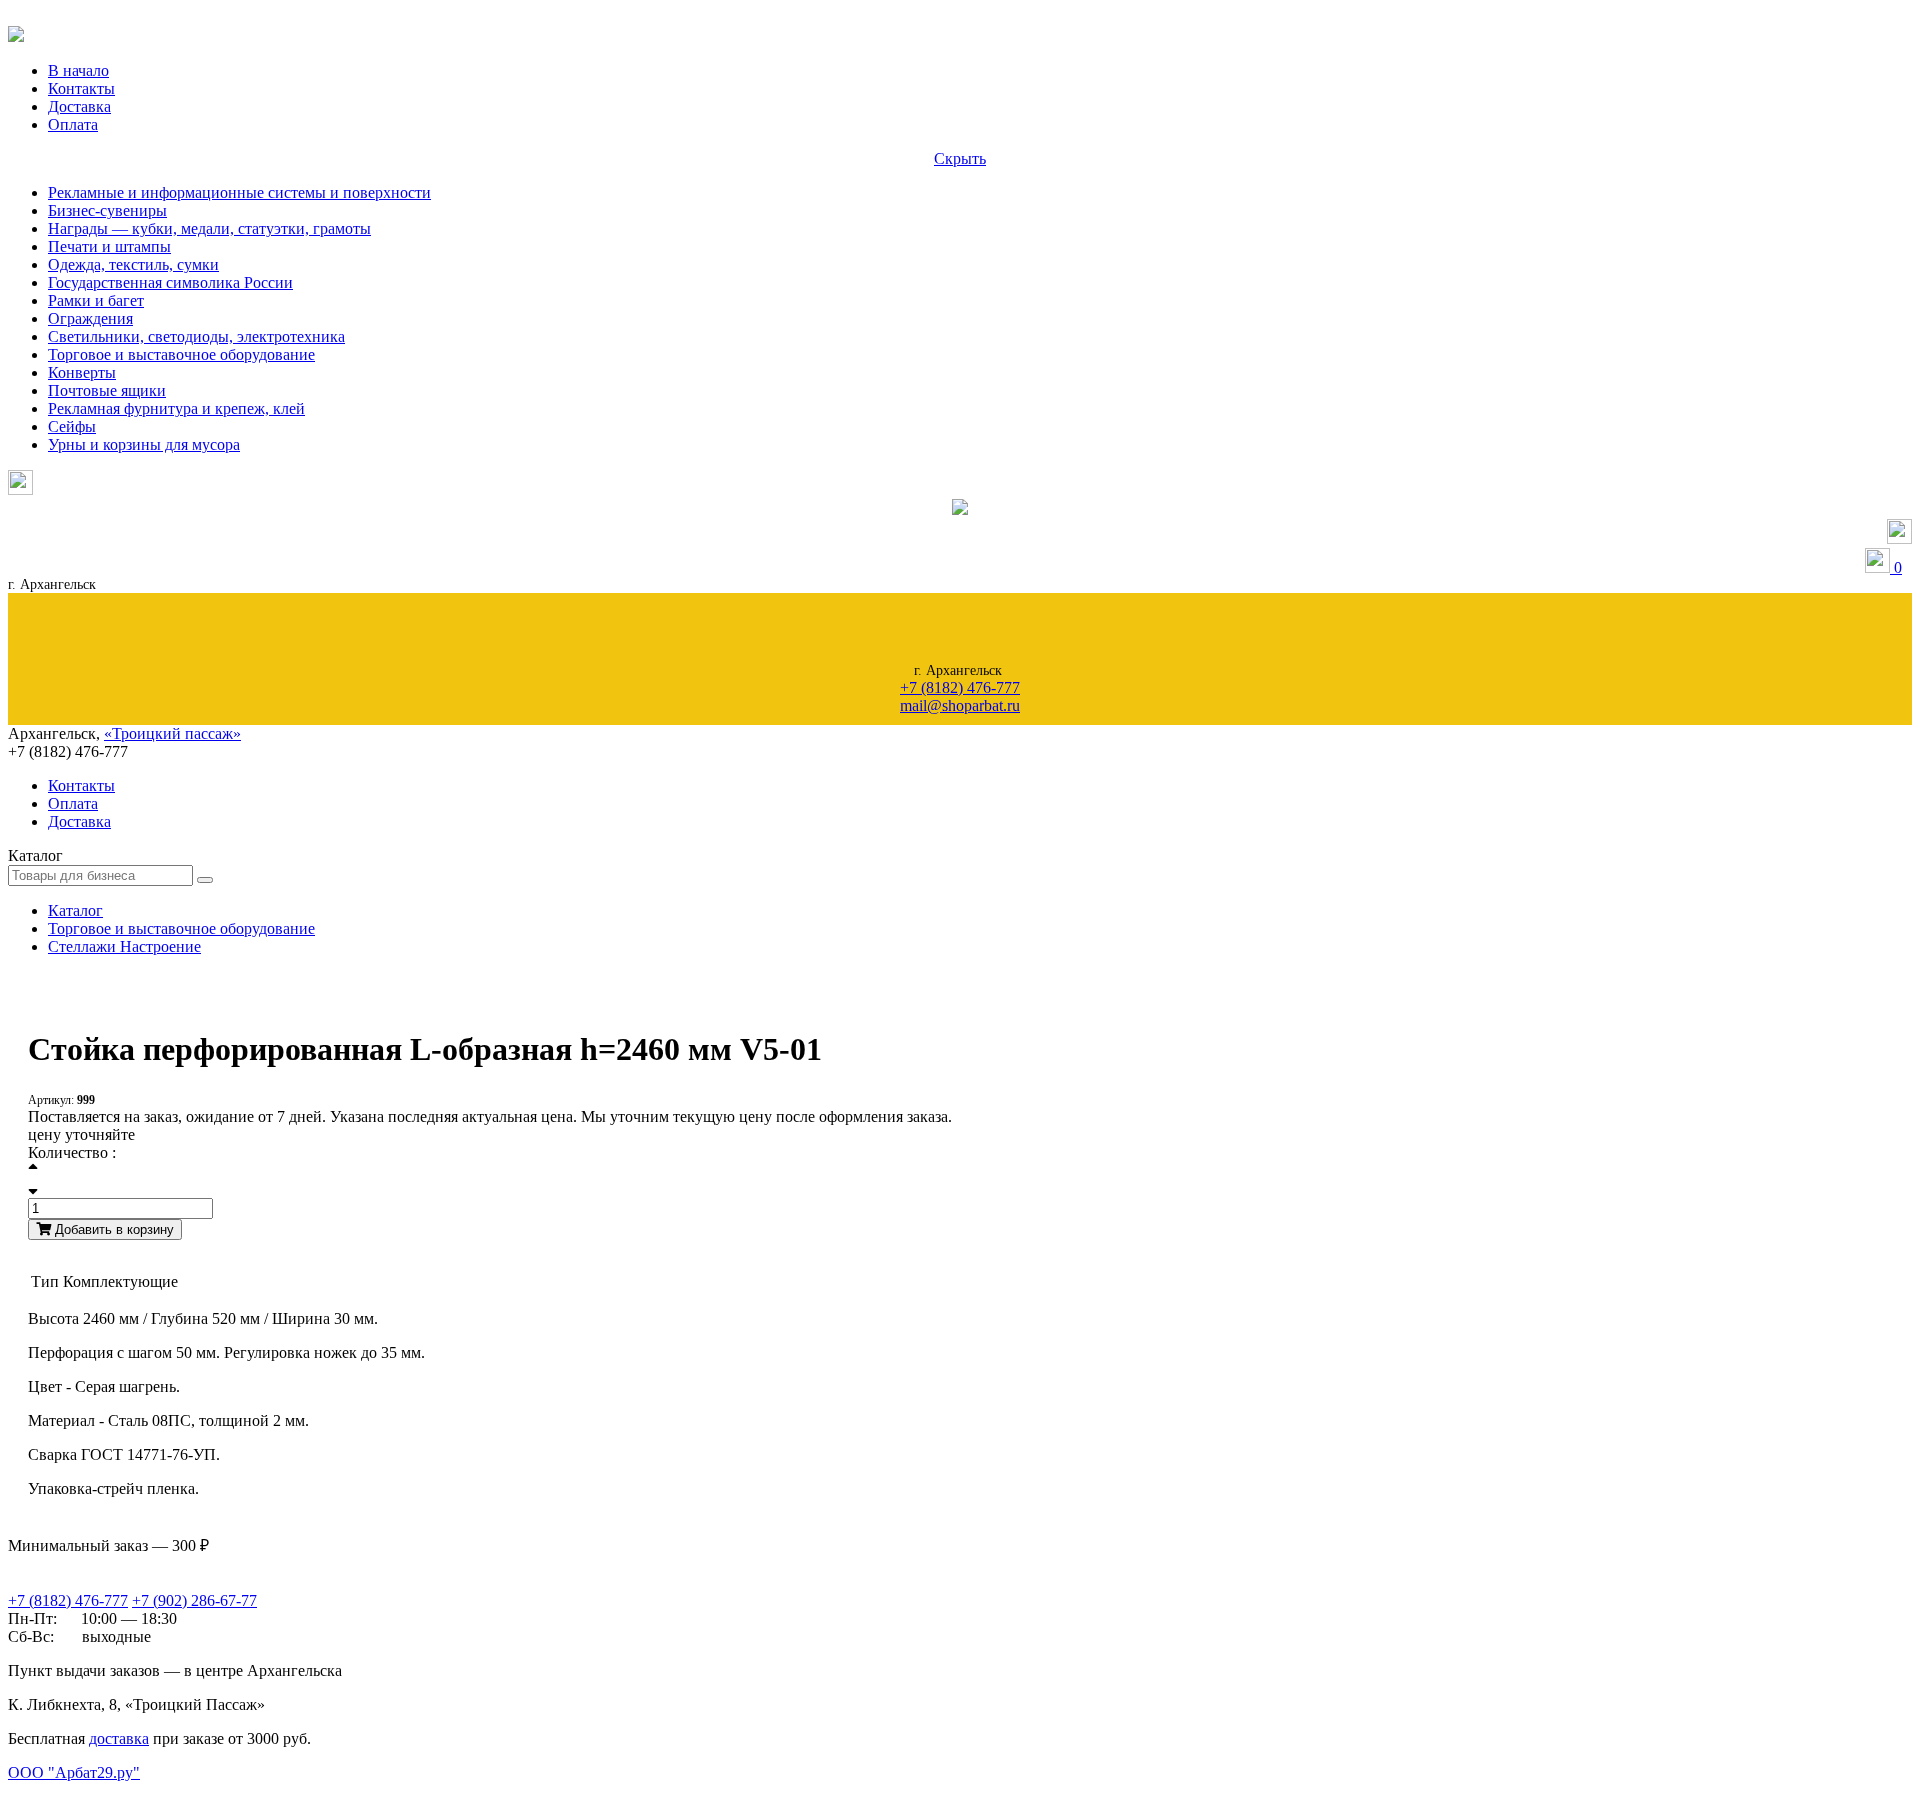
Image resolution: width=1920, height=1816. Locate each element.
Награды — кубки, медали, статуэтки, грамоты (209, 228)
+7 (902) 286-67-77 (194, 1600)
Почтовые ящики (107, 390)
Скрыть (960, 158)
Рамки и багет (96, 300)
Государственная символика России (170, 282)
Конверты (82, 372)
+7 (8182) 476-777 (960, 687)
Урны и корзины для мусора (144, 444)
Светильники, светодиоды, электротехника (196, 336)
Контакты (81, 88)
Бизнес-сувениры (107, 210)
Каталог (75, 910)
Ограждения (90, 318)
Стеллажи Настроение (124, 946)
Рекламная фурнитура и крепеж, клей (176, 408)
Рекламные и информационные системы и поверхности (239, 192)
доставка (119, 1738)
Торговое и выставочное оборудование (181, 354)
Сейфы (72, 426)
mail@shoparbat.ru (960, 705)
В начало (78, 70)
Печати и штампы (109, 246)
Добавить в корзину (112, 1229)
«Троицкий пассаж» (172, 733)
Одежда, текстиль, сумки (133, 264)
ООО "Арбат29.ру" (74, 1772)
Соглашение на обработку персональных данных (110, 1792)
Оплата (73, 124)
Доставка (79, 106)
